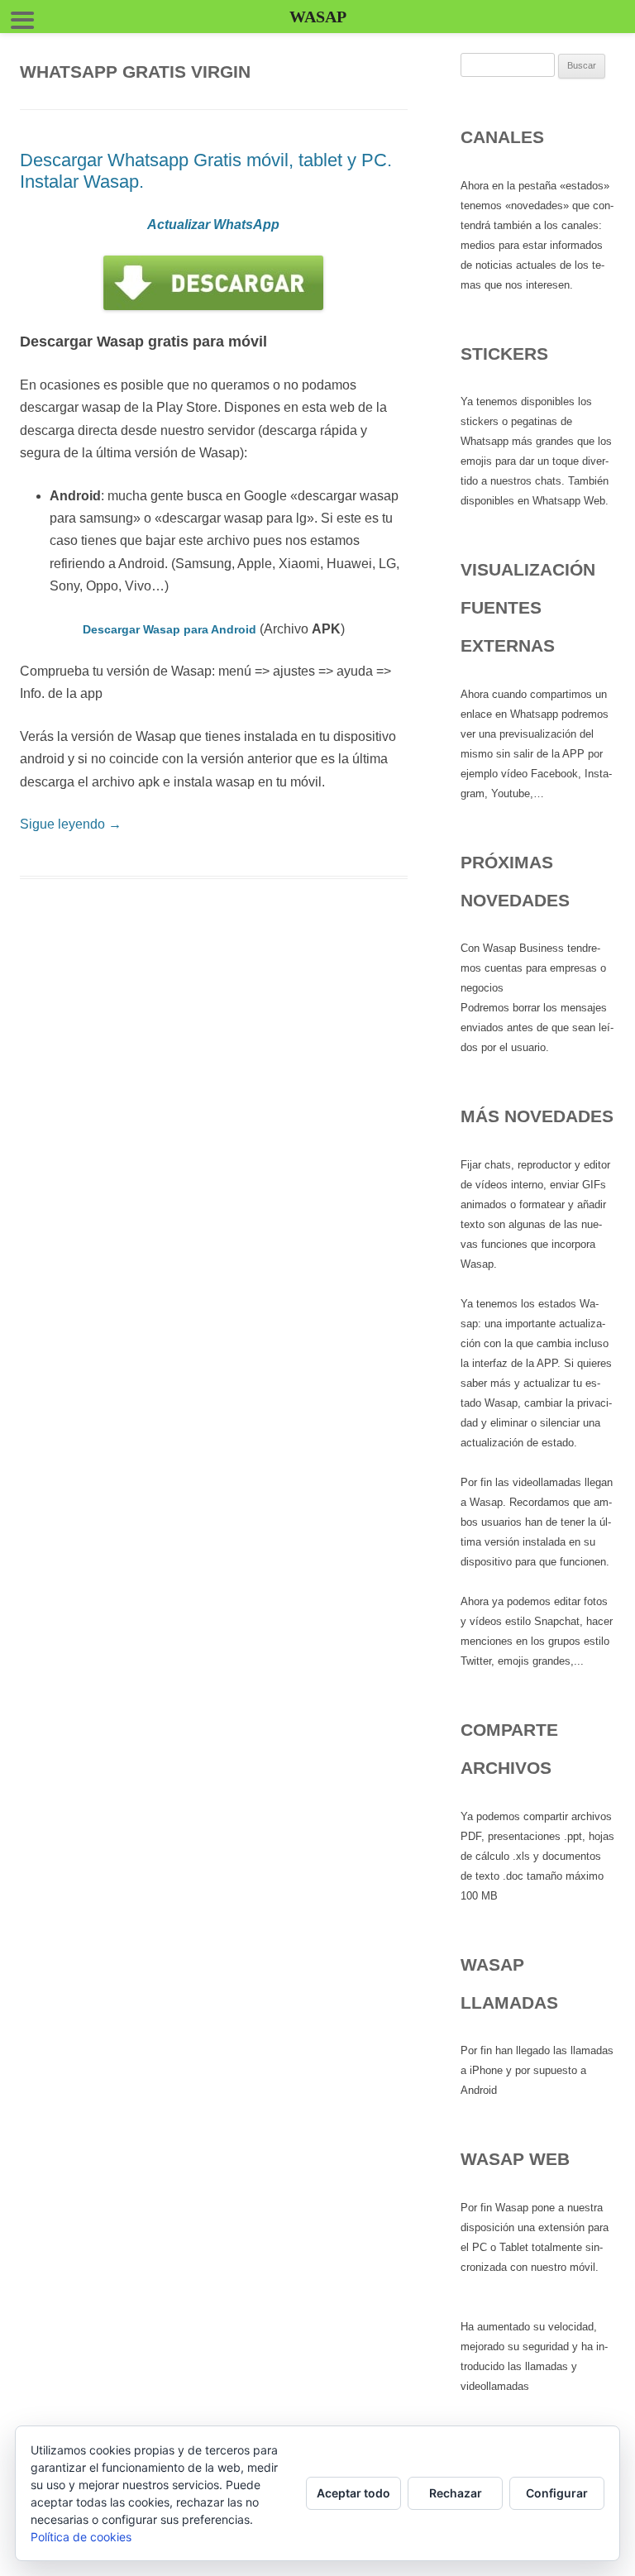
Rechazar (456, 2493)
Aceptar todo (353, 2493)
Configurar (557, 2493)
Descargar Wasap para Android (169, 629)
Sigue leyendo (71, 824)
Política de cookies (81, 2537)
